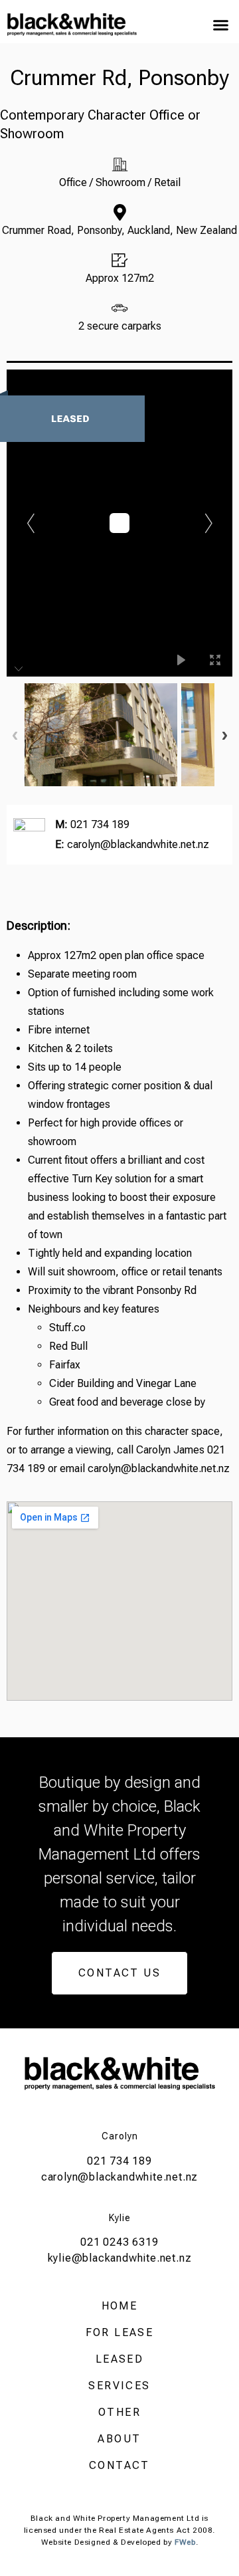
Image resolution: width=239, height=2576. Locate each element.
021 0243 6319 (119, 2242)
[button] (220, 25)
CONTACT (119, 2465)
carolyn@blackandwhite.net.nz (138, 844)
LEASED (119, 2359)
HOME (120, 2306)
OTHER (119, 2412)
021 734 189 (100, 824)
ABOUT (119, 2439)
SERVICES (119, 2386)
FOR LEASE (120, 2332)
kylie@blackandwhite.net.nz (120, 2258)
